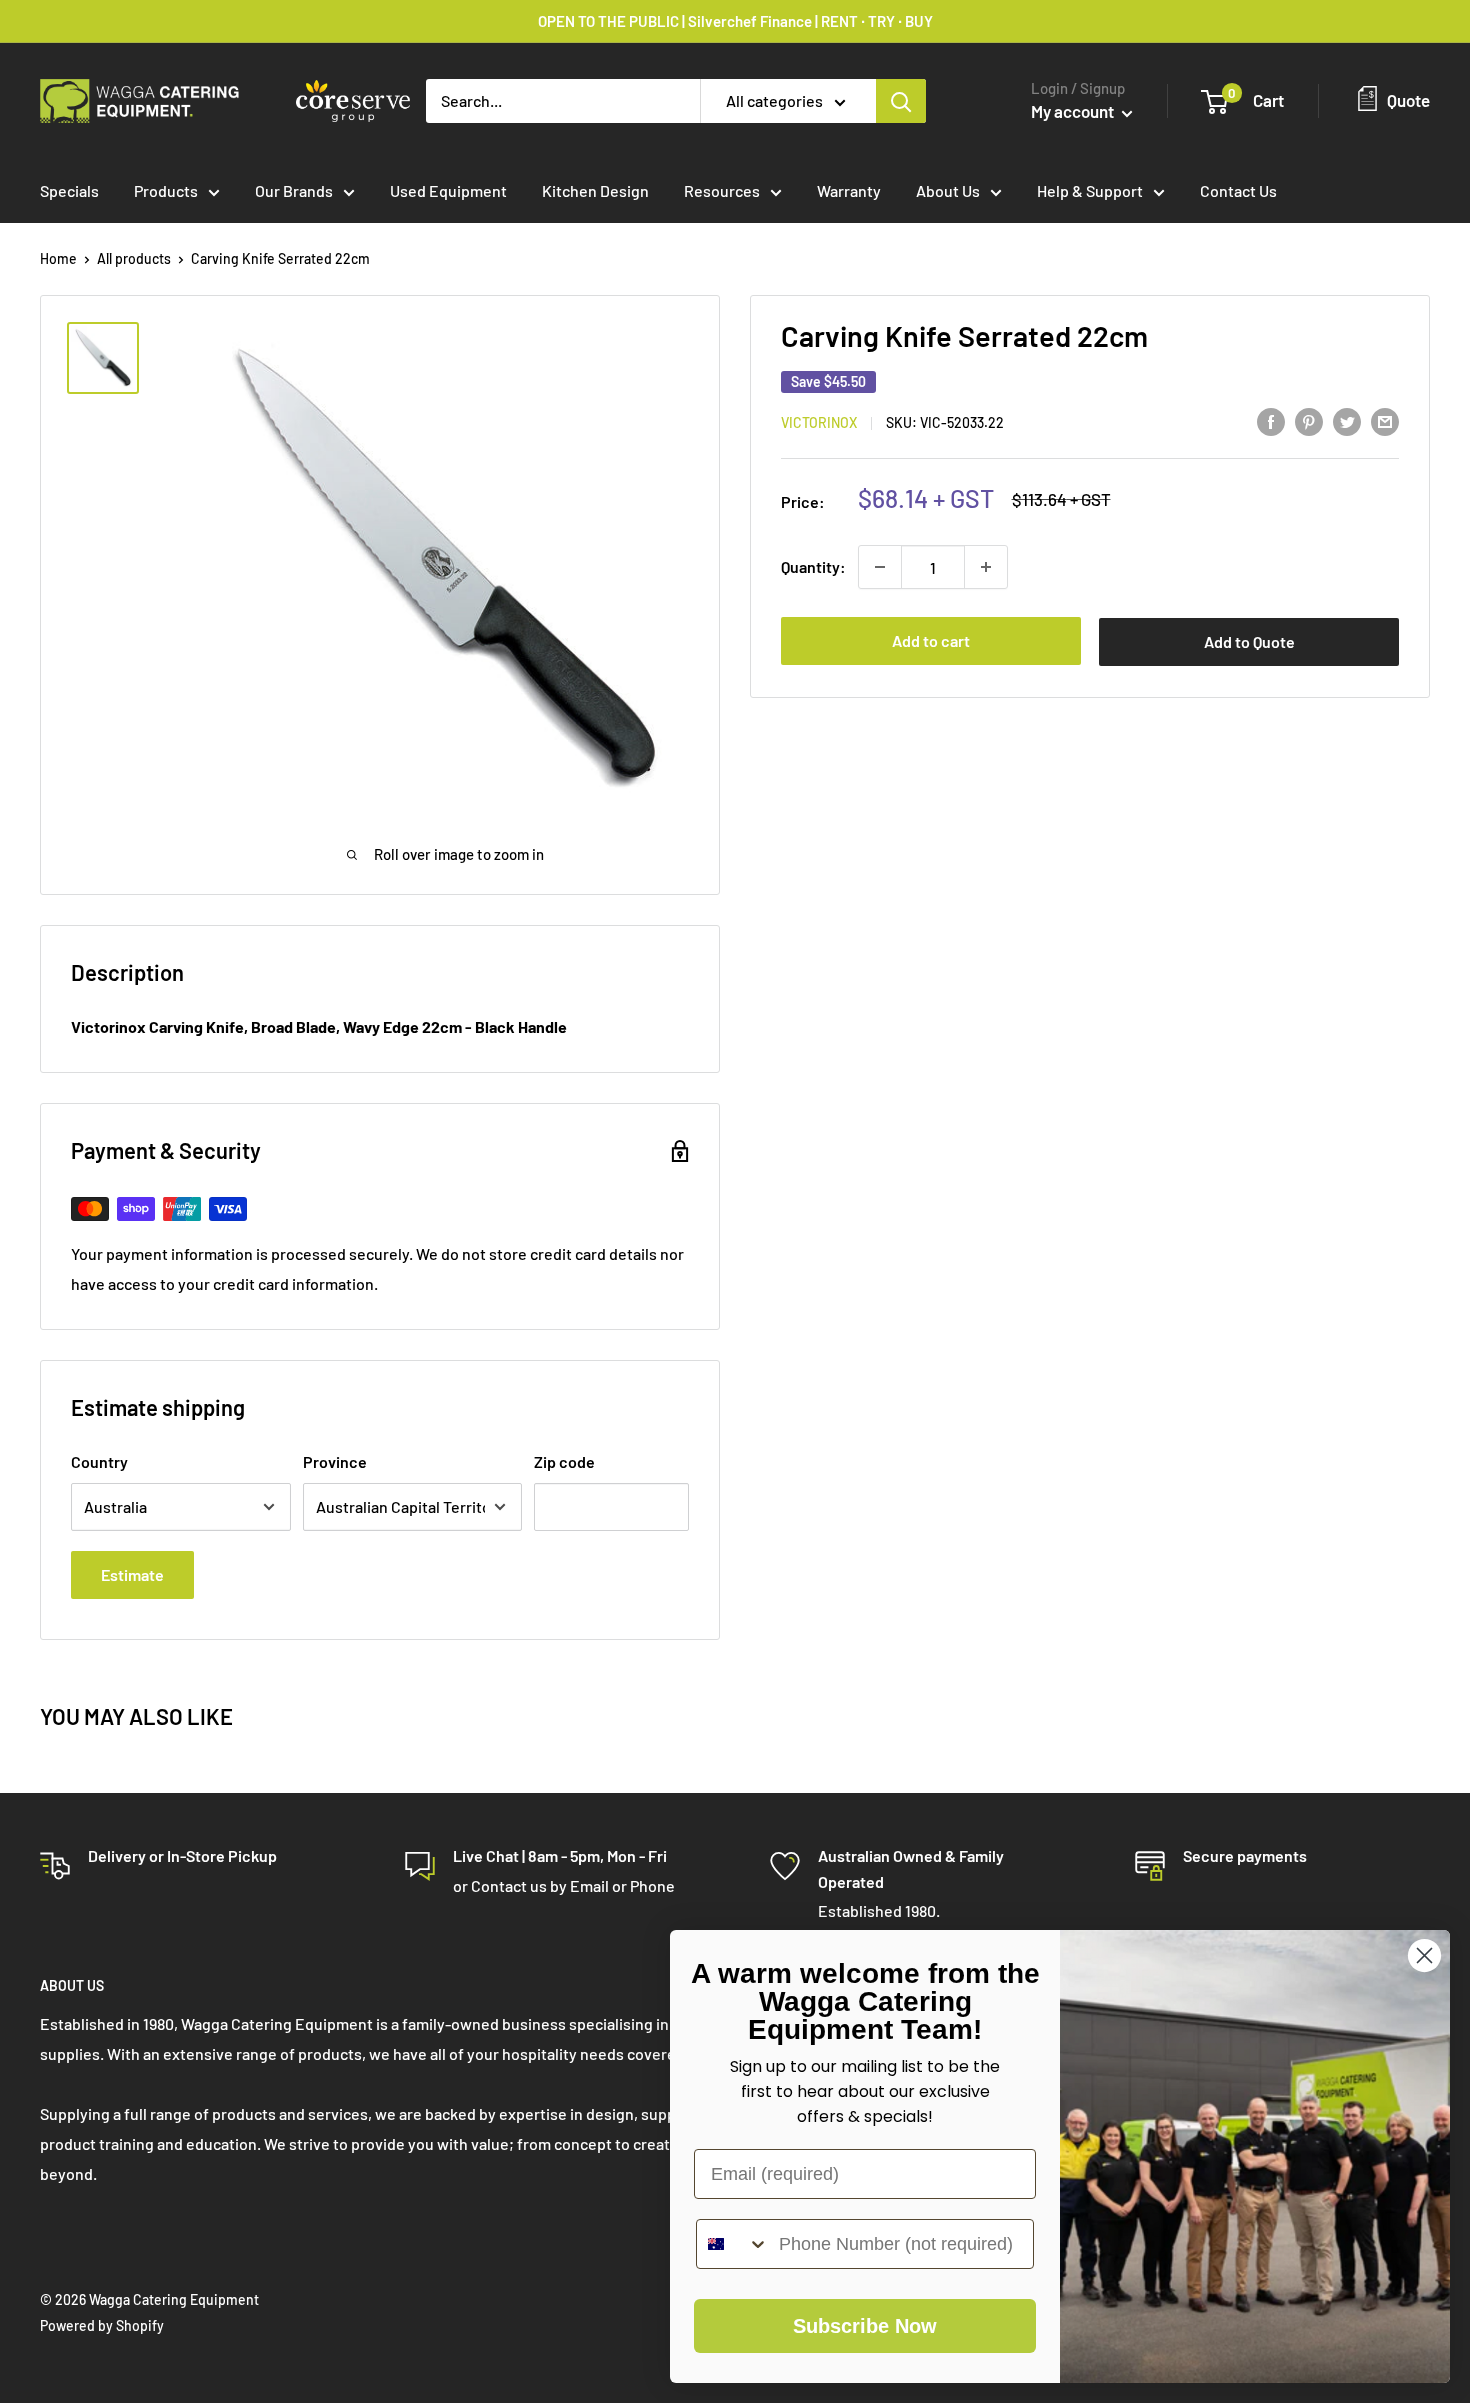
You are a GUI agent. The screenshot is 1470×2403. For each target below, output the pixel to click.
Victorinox (819, 422)
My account (1074, 111)
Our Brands (294, 190)
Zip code (564, 1461)
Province (335, 1461)
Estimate (132, 1574)
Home (58, 258)
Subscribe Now (865, 2326)
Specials (69, 190)
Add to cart (931, 640)
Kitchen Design (595, 190)
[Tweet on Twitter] (1347, 420)
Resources (722, 190)
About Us (948, 190)
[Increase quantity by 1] (986, 567)
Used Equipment (448, 190)
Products (166, 190)
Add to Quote (1249, 641)
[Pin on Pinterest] (1309, 420)
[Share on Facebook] (1271, 420)
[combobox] (733, 2244)
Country (99, 1461)
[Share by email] (1385, 420)
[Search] (901, 101)
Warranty (849, 190)
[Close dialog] (1424, 1955)
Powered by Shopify (102, 2325)
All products (134, 258)
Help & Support (1090, 190)
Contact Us (1238, 190)
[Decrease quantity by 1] (880, 567)
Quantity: (813, 566)
